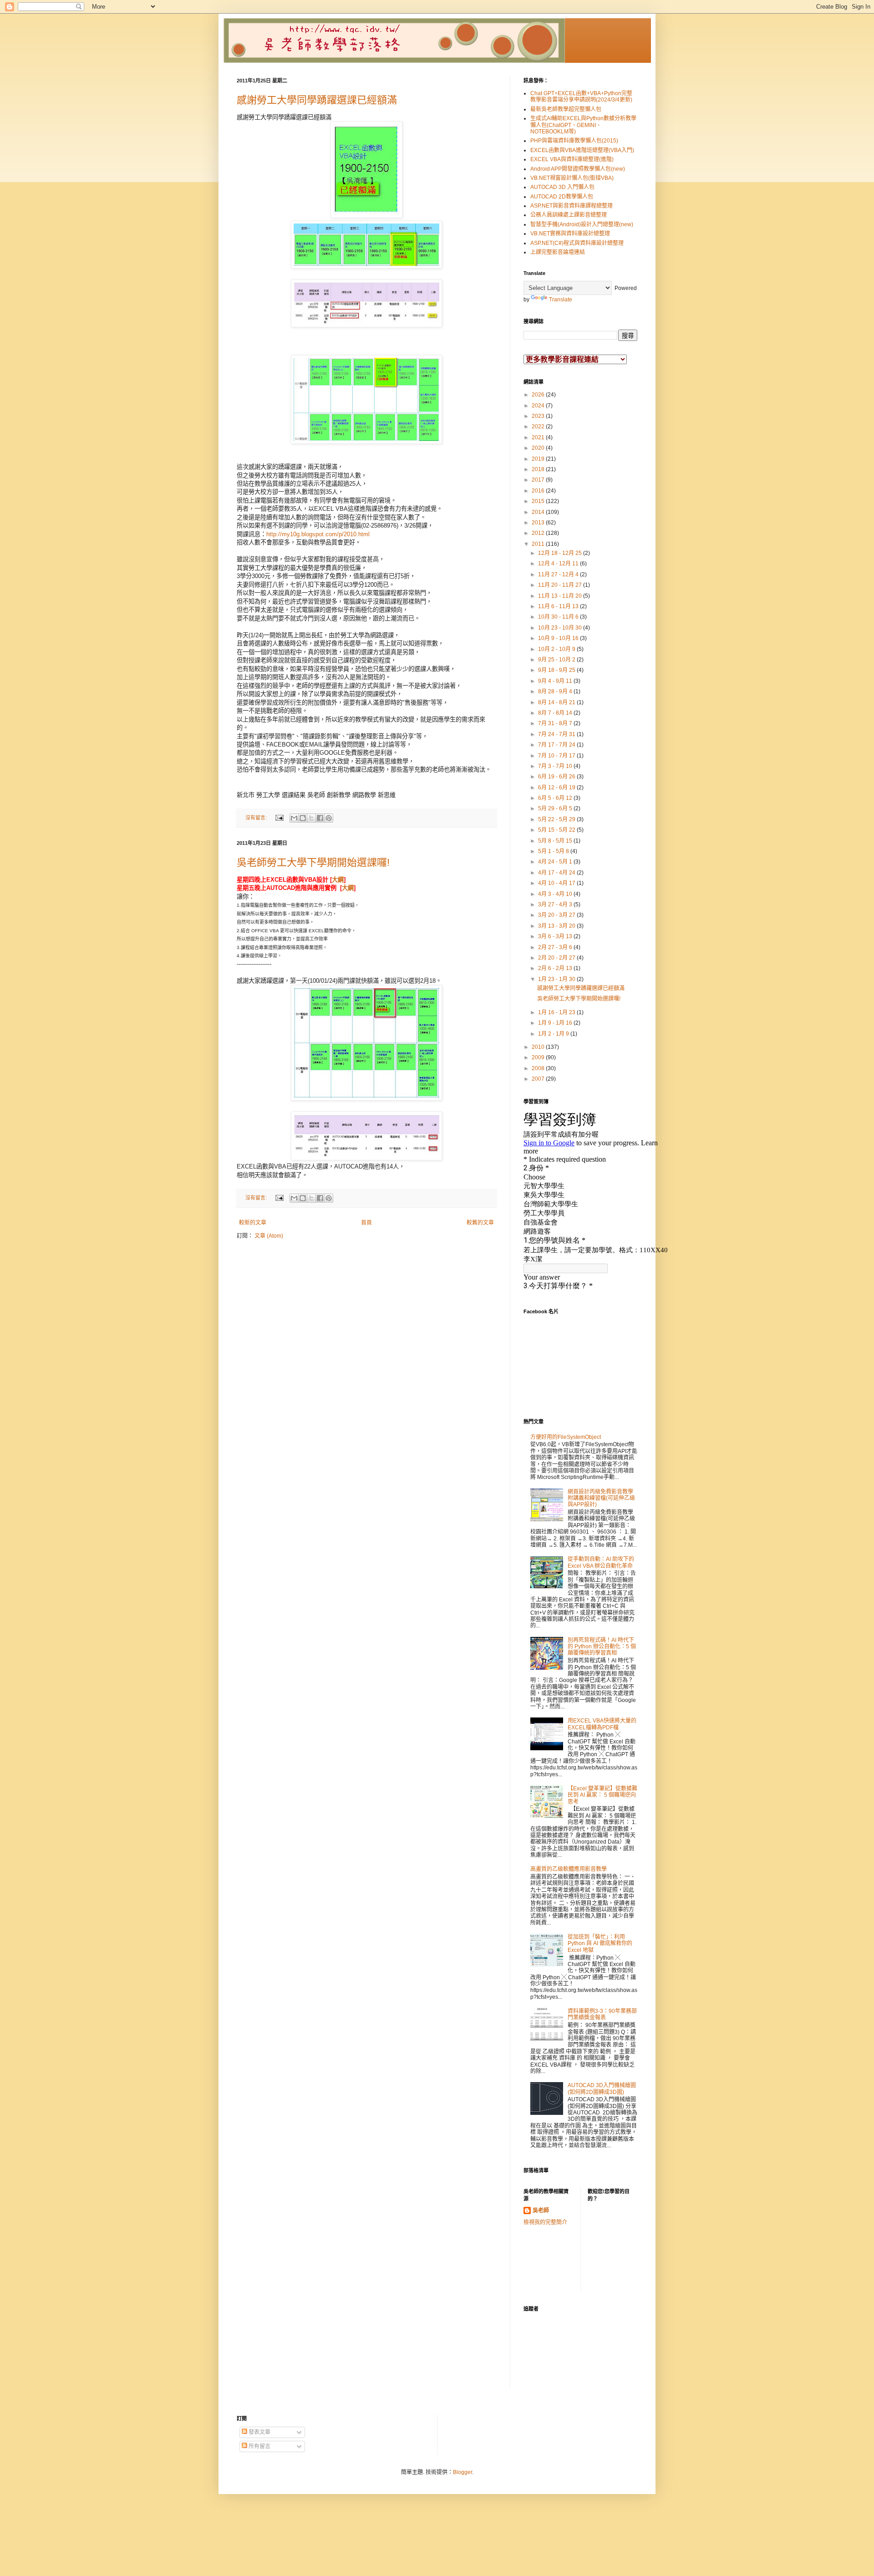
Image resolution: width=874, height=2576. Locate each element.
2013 (539, 523)
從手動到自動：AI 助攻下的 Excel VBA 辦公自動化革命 (601, 1562)
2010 (539, 1047)
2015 (539, 501)
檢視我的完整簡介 (545, 2222)
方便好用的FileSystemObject (566, 1437)
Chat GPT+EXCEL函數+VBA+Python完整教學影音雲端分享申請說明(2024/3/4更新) (581, 97)
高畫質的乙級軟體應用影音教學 (569, 1869)
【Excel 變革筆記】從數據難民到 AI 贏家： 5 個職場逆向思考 (602, 1795)
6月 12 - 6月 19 (557, 788)
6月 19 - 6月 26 (557, 777)
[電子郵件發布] (279, 818)
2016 (539, 491)
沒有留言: (257, 818)
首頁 (366, 1223)
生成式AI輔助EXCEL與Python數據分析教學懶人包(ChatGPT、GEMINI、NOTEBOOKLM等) (583, 125)
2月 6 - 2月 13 (556, 968)
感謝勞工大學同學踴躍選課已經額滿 (317, 100)
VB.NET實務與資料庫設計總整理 (570, 234)
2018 (539, 469)
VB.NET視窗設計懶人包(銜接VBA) (572, 178)
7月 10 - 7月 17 (557, 756)
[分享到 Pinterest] (329, 818)
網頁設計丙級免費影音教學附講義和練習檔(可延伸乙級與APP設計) (601, 1498)
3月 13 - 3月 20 (557, 926)
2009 (539, 1057)
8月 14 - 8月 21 (557, 702)
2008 (539, 1068)
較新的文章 (253, 1223)
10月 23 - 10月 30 (561, 628)
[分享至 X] (311, 818)
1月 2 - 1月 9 (554, 1034)
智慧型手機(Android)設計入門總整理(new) (582, 224)
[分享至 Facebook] (320, 818)
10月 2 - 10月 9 (557, 649)
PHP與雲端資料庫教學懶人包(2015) (574, 141)
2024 (539, 406)
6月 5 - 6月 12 (556, 798)
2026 (539, 395)
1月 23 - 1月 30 (557, 979)
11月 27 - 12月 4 (559, 574)
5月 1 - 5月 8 (554, 851)
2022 (539, 427)
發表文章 (259, 2432)
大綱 (338, 880)
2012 (539, 533)
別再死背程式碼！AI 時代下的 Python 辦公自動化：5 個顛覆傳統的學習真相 (602, 1647)
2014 (539, 512)
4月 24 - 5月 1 (556, 862)
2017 (539, 480)
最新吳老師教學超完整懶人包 (566, 109)
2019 (539, 459)
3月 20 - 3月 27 (557, 915)
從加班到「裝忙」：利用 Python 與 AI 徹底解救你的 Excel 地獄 (600, 1943)
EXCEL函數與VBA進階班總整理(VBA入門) (582, 150)
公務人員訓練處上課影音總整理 (569, 215)
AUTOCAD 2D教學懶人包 (562, 197)
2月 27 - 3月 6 (556, 947)
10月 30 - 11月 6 (559, 617)
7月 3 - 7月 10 (556, 766)
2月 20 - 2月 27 (557, 958)
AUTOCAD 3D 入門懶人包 (562, 187)
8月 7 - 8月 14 (556, 713)
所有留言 (259, 2446)
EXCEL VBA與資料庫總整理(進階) (572, 159)
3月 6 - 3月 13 (556, 936)
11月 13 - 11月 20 (561, 596)
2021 (539, 437)
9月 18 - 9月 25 (557, 670)
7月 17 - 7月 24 (557, 745)
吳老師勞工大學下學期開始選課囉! (313, 862)
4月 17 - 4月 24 (557, 873)
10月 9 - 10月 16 (559, 638)
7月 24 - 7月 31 (557, 734)
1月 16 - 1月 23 (557, 1012)
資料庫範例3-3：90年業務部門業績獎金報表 (602, 2014)
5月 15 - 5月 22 (557, 830)
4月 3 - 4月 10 (556, 894)
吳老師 (541, 2210)
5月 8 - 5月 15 (556, 841)
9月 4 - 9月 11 (556, 681)
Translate (561, 300)
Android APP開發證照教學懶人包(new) (578, 169)
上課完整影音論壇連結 (558, 252)
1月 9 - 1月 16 (556, 1023)
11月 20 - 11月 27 (561, 585)
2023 (539, 416)
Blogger (462, 2472)
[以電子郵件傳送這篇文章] (294, 818)
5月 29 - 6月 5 (556, 808)
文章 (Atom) (269, 1236)
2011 (539, 544)
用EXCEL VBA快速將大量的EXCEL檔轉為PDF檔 (602, 1724)
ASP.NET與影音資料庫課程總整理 (572, 206)
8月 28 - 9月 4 (556, 691)
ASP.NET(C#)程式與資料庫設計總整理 (577, 243)
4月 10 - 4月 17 (557, 883)
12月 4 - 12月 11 (559, 564)
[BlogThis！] (303, 818)
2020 (539, 448)
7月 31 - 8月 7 (556, 723)
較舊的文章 (480, 1223)
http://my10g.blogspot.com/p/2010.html (318, 534)
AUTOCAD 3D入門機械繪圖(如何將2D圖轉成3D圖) (602, 2088)
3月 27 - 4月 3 (556, 904)
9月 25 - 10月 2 (557, 660)
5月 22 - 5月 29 (557, 819)
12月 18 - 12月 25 (561, 553)
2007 (539, 1079)
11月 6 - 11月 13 (559, 606)
